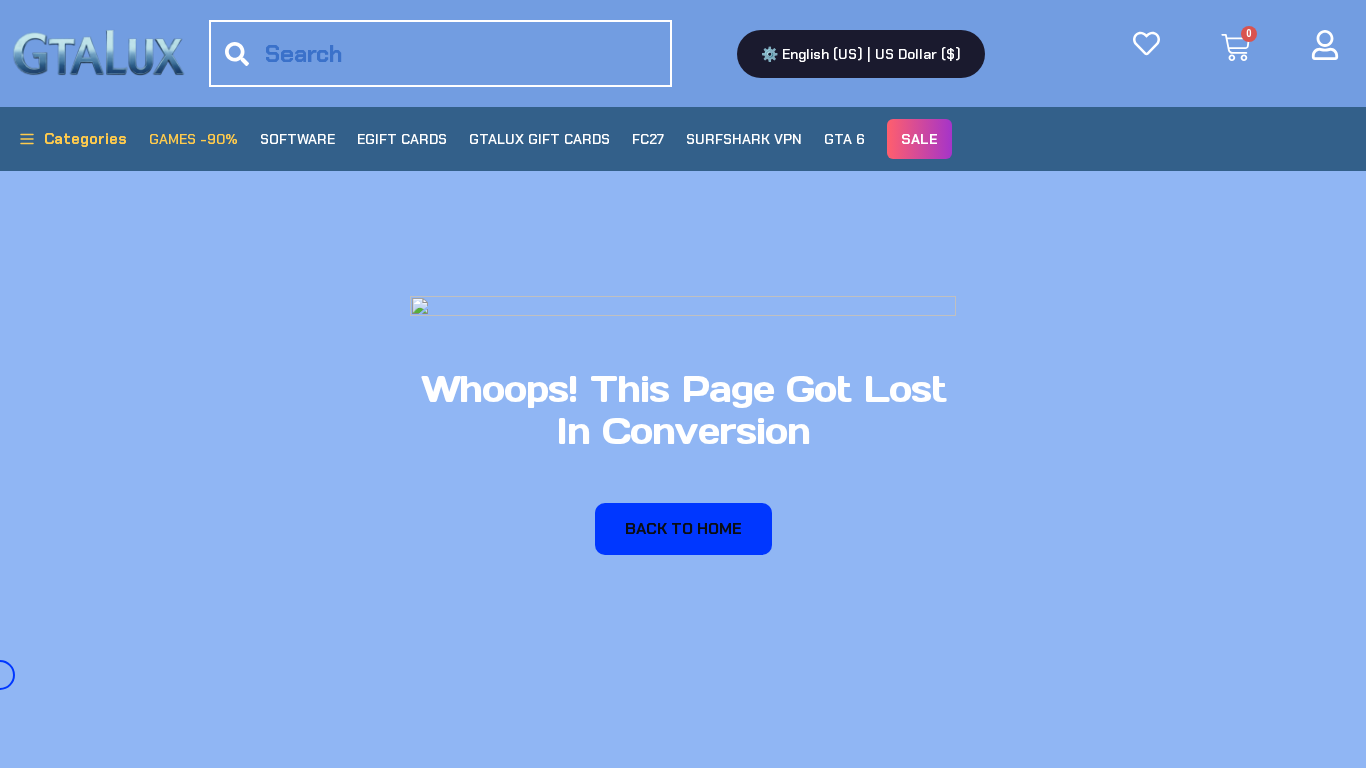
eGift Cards (402, 139)
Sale (919, 139)
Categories (85, 139)
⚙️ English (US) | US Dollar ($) (861, 54)
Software (297, 139)
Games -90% (193, 139)
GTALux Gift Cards (539, 139)
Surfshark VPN (744, 139)
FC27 (648, 139)
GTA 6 (844, 139)
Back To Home (683, 528)
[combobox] (440, 53)
